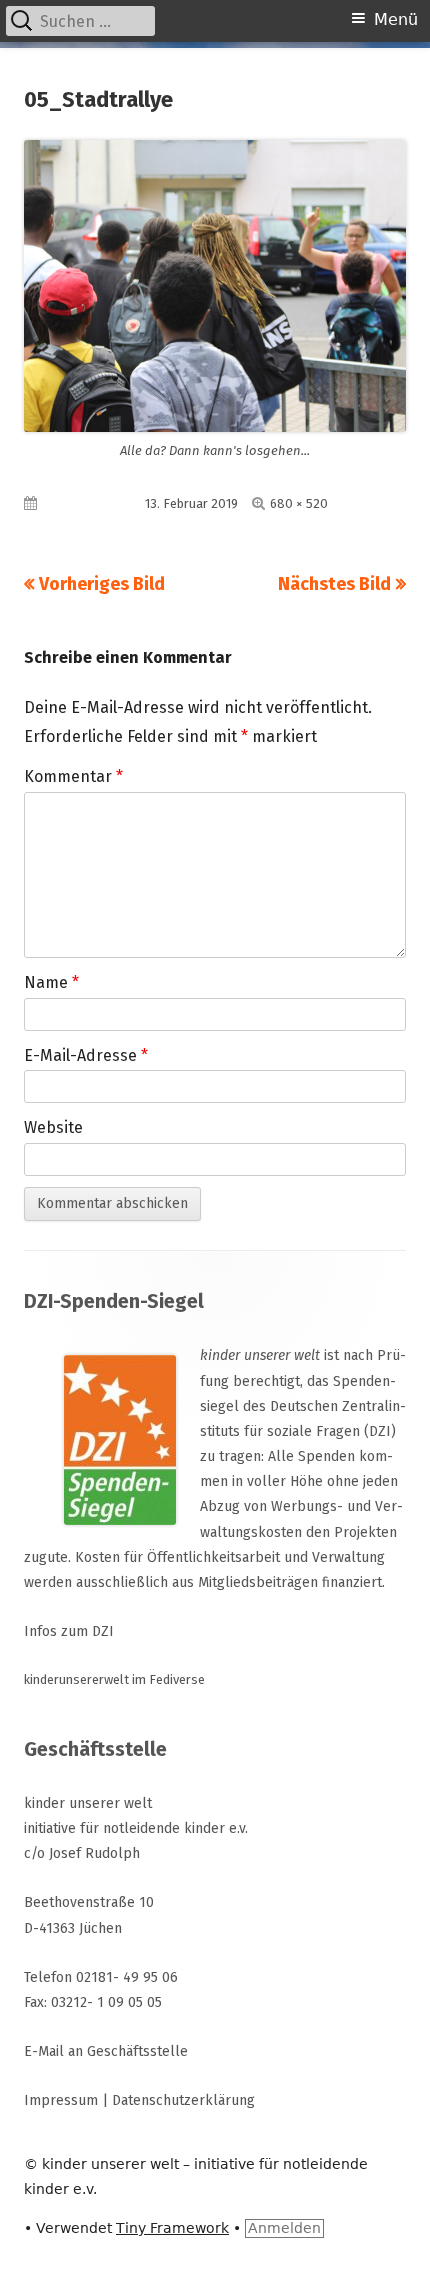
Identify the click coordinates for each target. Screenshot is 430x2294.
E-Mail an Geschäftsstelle (106, 2051)
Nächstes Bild (334, 584)
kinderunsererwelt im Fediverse (114, 1679)
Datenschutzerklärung (183, 2100)
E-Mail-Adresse (86, 1055)
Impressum (61, 2100)
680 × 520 (299, 503)
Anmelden (284, 2228)
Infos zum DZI (69, 1631)
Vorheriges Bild (102, 584)
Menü (396, 19)
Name (51, 982)
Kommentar (73, 776)
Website (53, 1127)
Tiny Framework (172, 2228)
